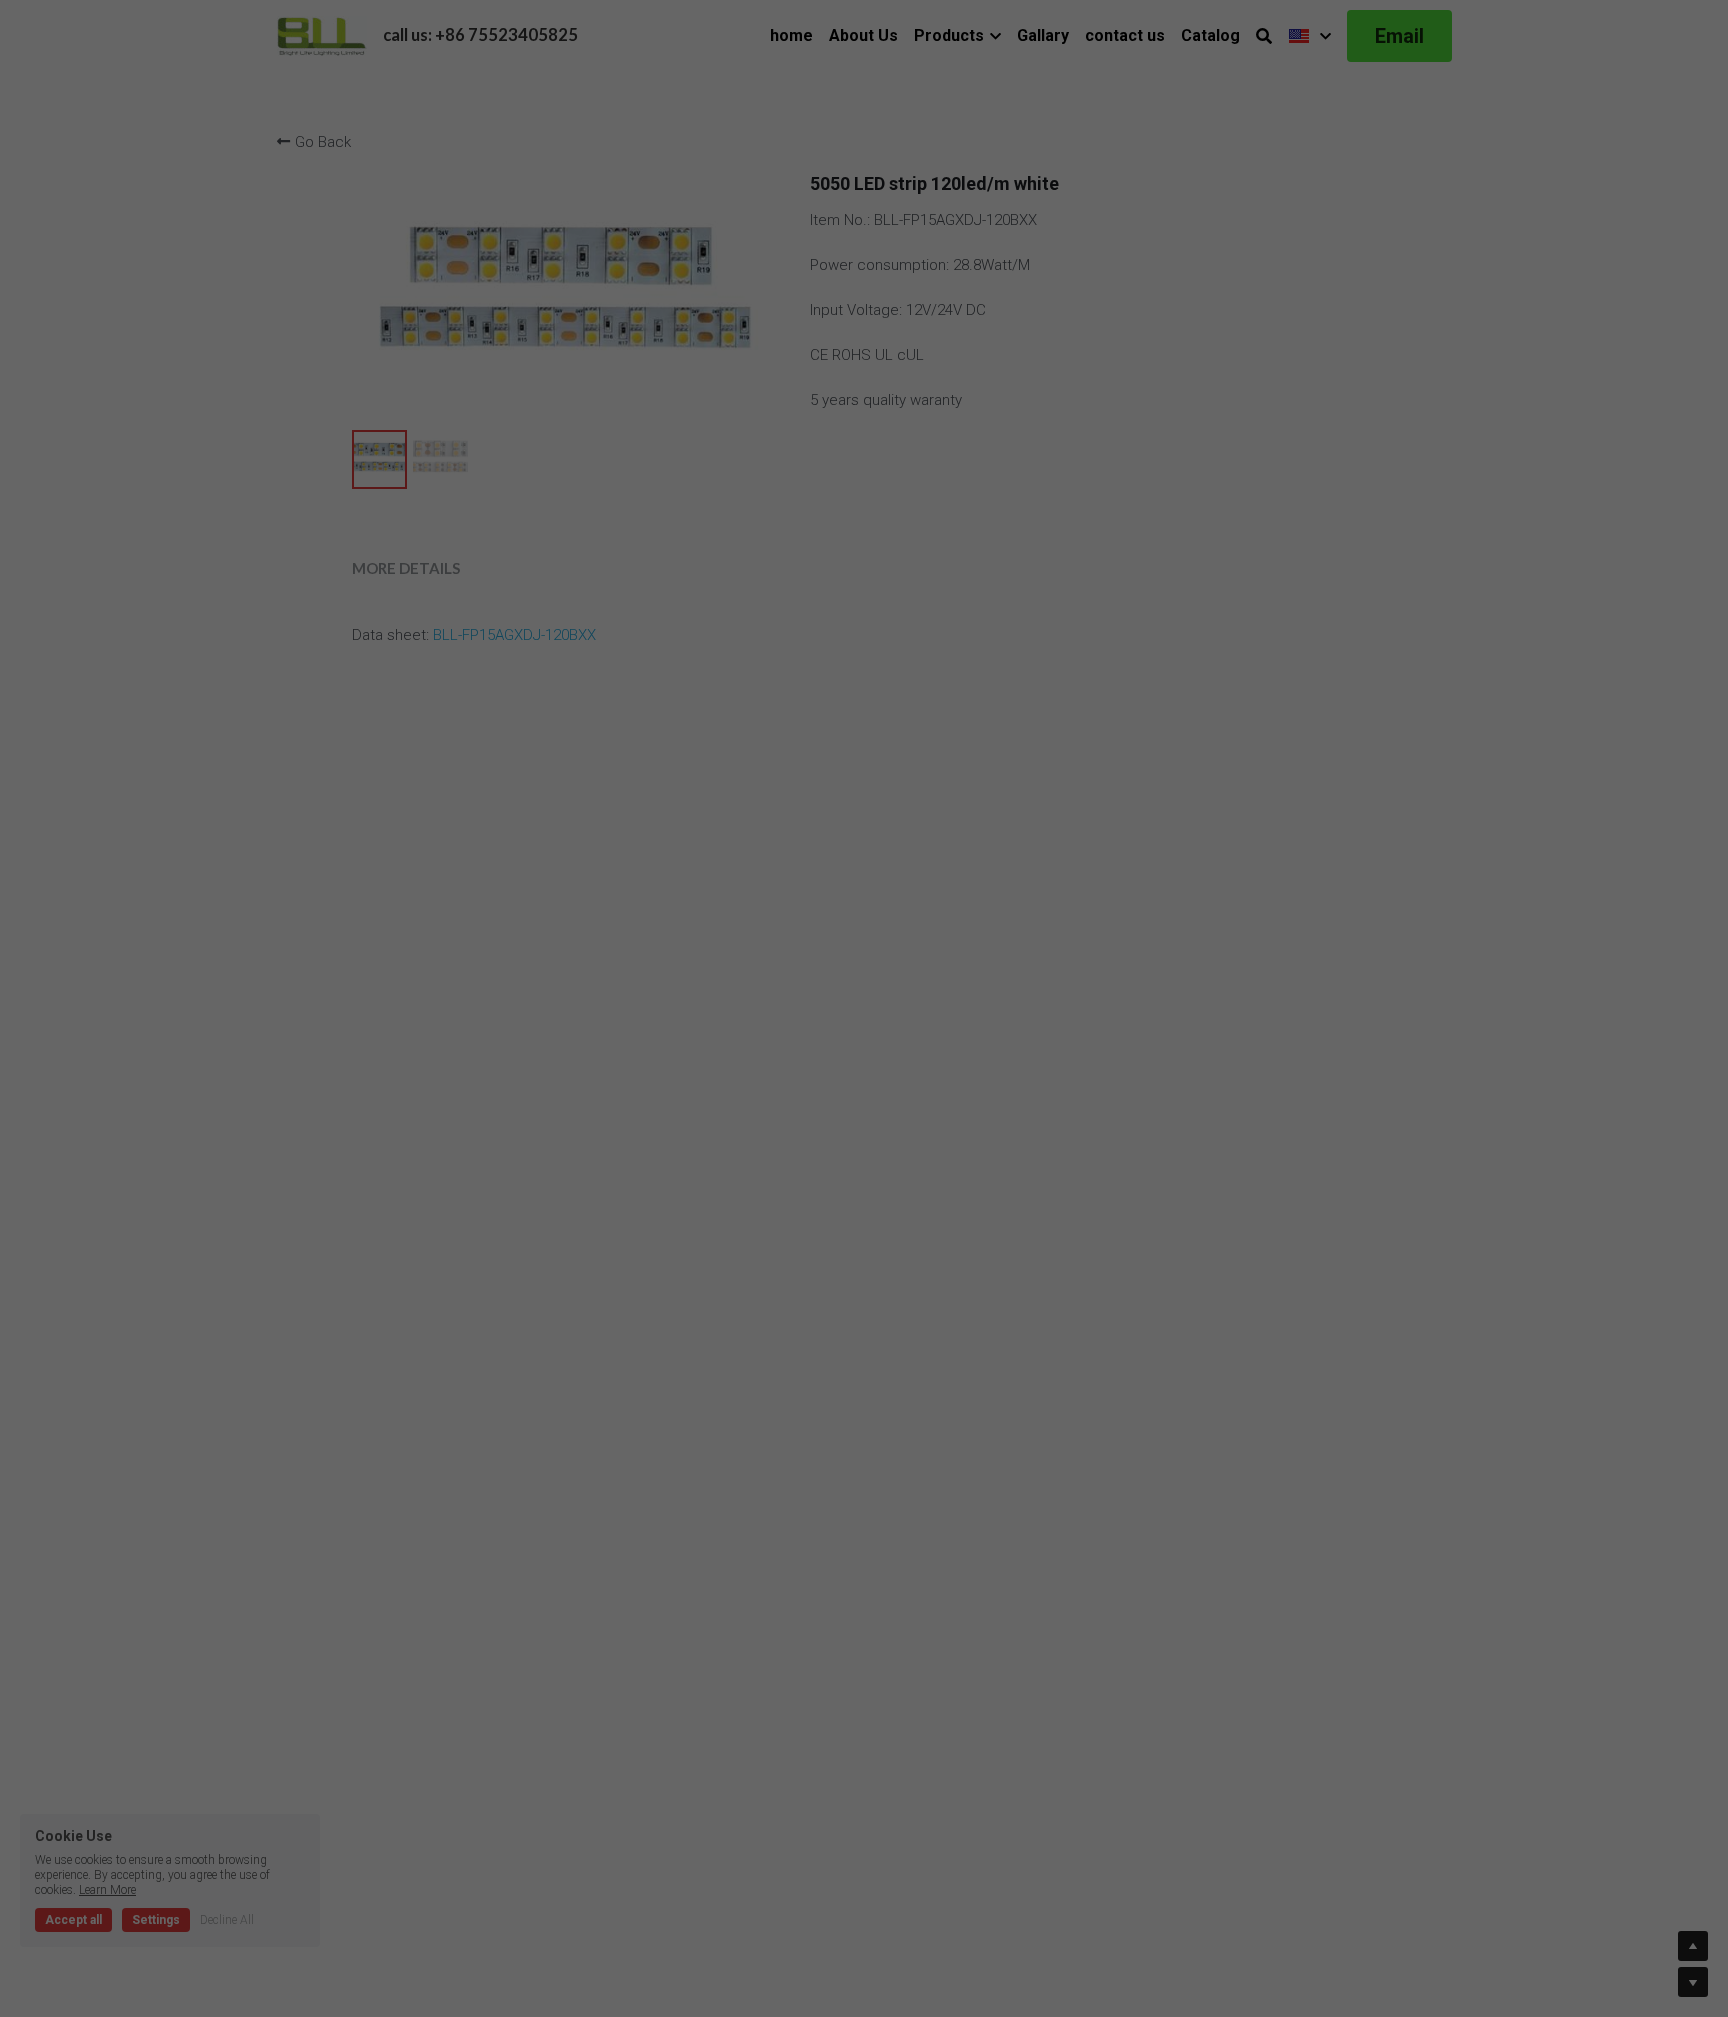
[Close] (1096, 931)
